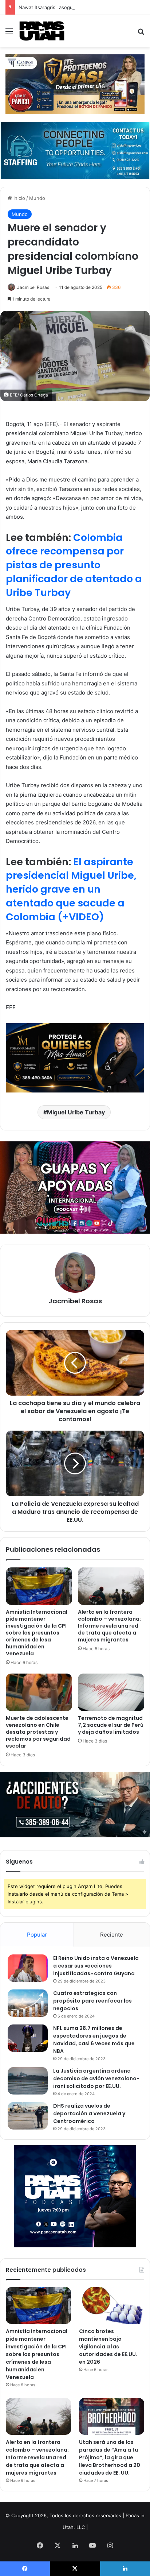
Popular (37, 1935)
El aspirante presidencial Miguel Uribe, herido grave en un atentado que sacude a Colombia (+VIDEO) (71, 889)
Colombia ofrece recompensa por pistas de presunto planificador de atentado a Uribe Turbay (74, 565)
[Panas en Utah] (42, 31)
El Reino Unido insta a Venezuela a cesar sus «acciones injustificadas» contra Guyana (96, 1966)
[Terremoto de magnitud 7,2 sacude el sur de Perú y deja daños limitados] (111, 1692)
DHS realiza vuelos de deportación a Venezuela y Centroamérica (89, 2113)
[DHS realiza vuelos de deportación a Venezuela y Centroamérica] (28, 2116)
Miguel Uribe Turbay (76, 1112)
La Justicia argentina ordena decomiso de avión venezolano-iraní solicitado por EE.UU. (96, 2078)
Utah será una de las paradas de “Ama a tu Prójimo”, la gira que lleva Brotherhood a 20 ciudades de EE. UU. (110, 2457)
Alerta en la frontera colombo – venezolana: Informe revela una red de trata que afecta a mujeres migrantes (109, 1626)
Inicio (19, 198)
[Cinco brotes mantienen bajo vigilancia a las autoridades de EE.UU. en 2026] (112, 2306)
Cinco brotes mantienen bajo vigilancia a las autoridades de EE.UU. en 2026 (108, 2347)
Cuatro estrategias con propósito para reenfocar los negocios (92, 2001)
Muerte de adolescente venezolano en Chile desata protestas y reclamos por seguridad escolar (38, 1732)
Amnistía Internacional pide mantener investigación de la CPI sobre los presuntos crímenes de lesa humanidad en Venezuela (37, 1633)
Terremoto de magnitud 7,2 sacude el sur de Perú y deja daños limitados (111, 1725)
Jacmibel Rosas (33, 287)
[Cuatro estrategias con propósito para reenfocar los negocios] (28, 2003)
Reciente (112, 1935)
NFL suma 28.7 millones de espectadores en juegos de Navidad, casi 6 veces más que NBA (94, 2040)
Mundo (37, 198)
